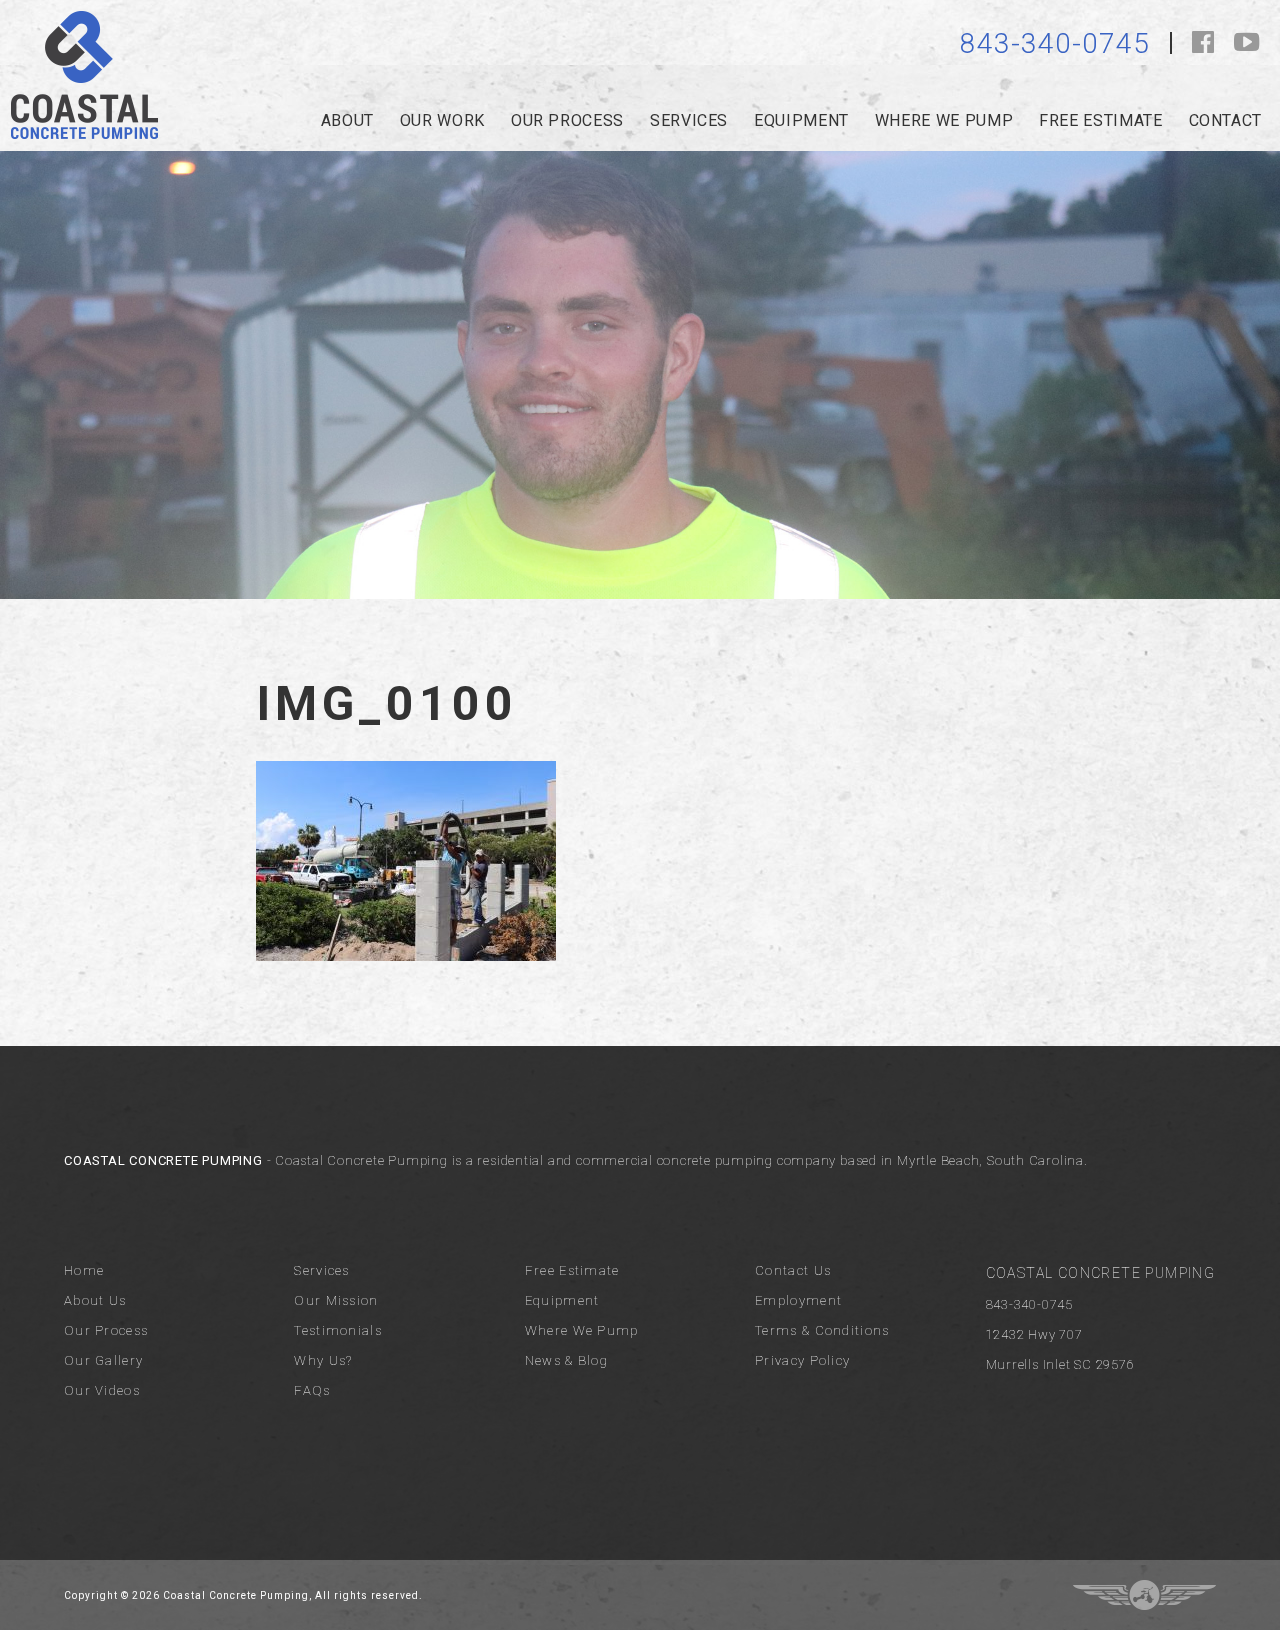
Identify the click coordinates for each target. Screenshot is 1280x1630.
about (347, 120)
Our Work (442, 120)
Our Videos (102, 1390)
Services (321, 1270)
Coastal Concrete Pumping (84, 75)
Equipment (801, 120)
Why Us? (323, 1360)
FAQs (312, 1390)
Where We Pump (582, 1330)
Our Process (106, 1330)
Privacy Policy (802, 1360)
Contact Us (793, 1270)
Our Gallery (103, 1360)
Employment (798, 1300)
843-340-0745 (1055, 43)
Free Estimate (1100, 120)
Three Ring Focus (1144, 1595)
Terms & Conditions (822, 1330)
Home (84, 1270)
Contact (1225, 120)
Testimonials (338, 1330)
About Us (95, 1300)
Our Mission (336, 1300)
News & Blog (566, 1360)
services (689, 120)
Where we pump (944, 120)
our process (567, 120)
